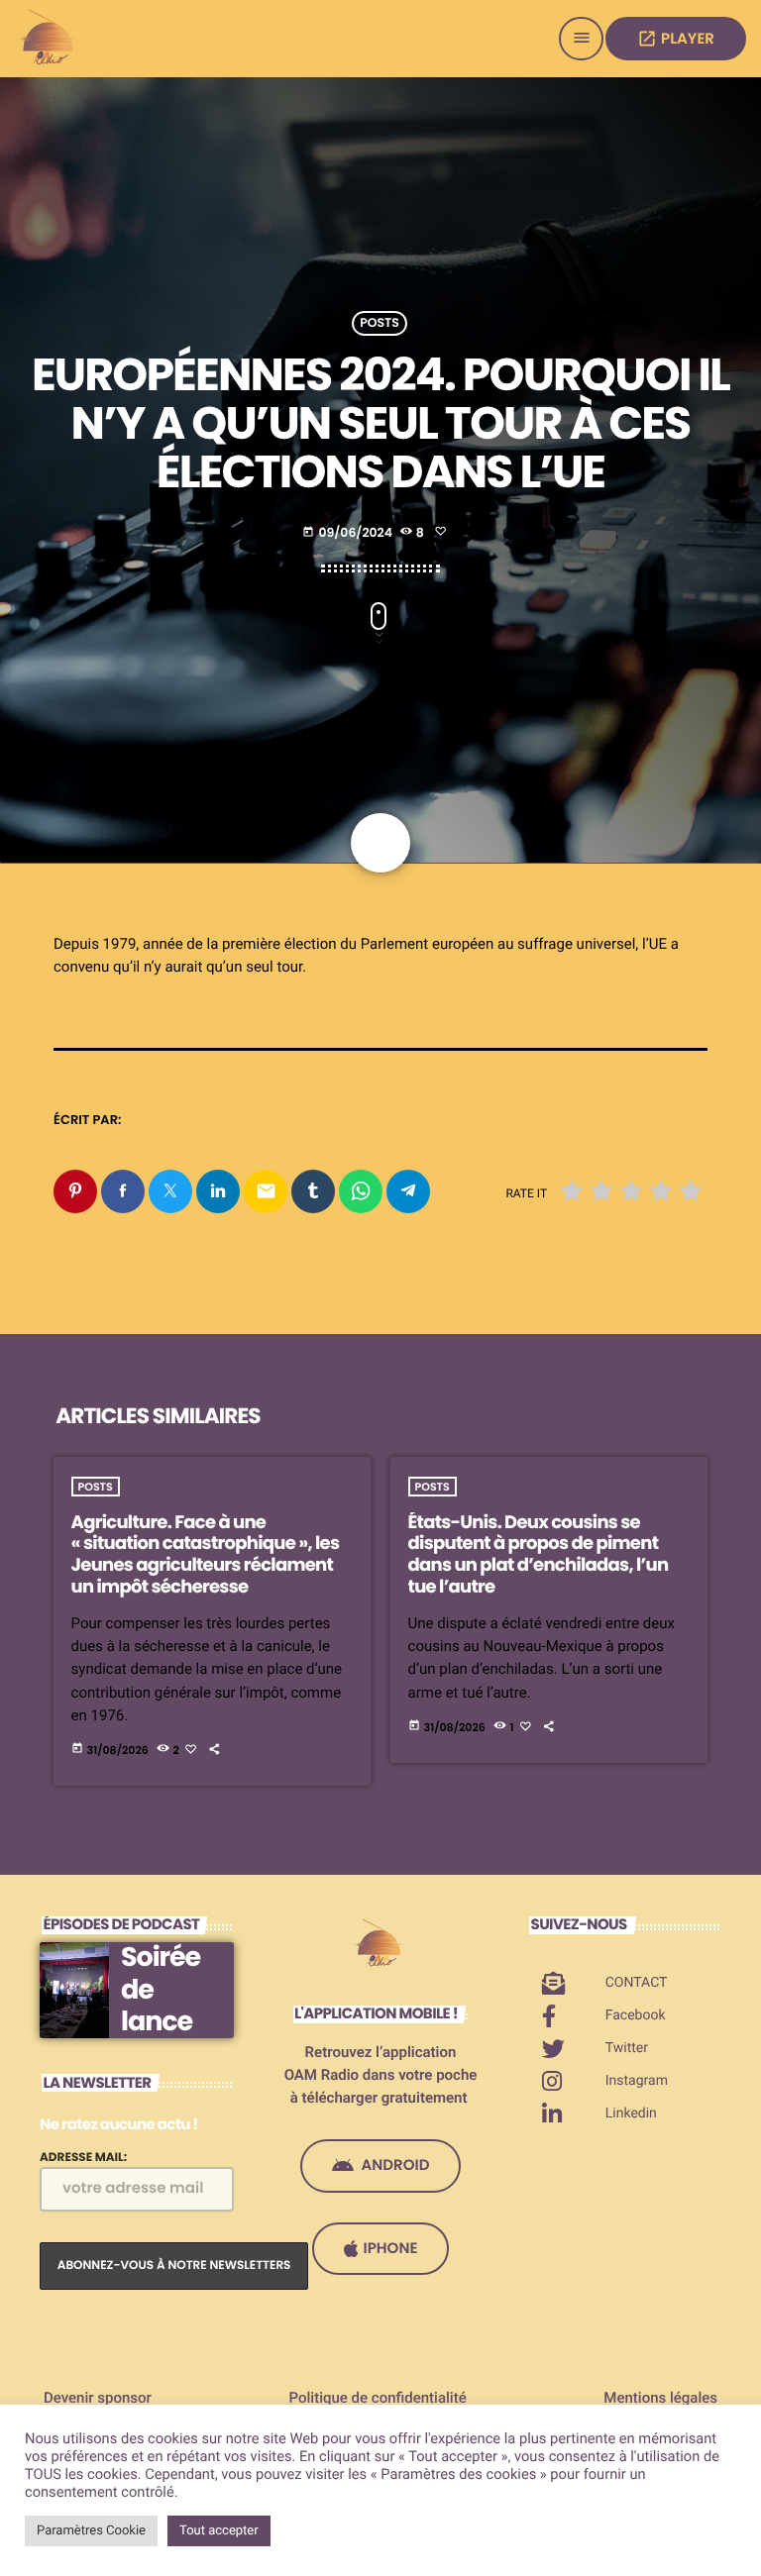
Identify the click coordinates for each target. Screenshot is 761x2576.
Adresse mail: (83, 2158)
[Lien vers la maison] (50, 39)
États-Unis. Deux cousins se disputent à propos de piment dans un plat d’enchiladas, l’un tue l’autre (539, 1555)
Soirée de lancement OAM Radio (170, 2038)
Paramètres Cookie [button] (91, 2531)
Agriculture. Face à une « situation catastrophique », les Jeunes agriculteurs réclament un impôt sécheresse (206, 1555)
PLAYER (676, 39)
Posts (380, 323)
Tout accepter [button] (219, 2531)
